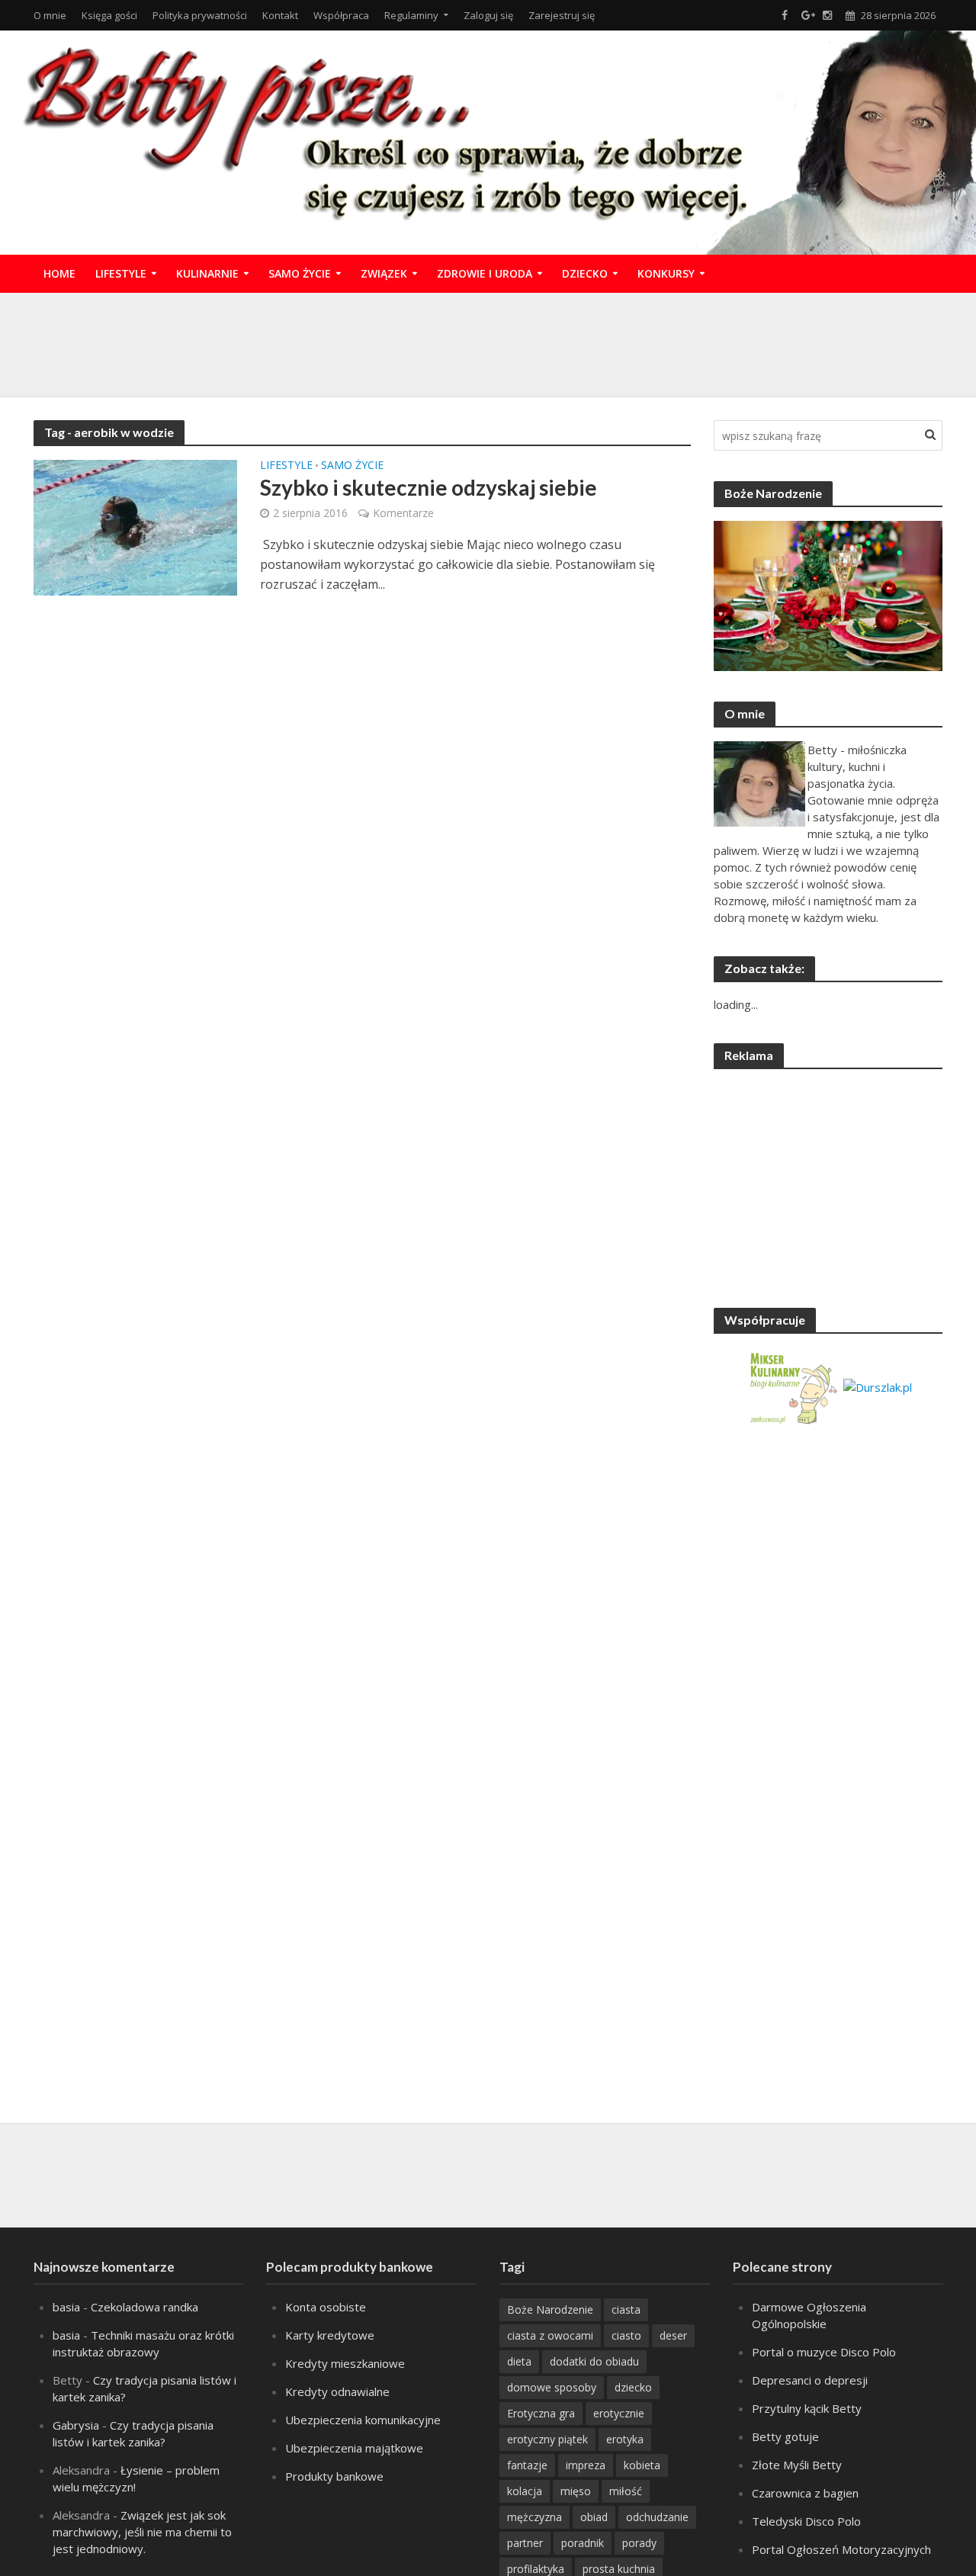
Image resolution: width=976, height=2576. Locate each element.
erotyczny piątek (547, 2439)
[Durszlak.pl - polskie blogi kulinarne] (878, 1386)
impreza (586, 2465)
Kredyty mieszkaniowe (345, 2363)
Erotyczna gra (541, 2413)
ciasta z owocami (550, 2335)
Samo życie (300, 273)
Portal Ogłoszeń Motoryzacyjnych (841, 2549)
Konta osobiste (326, 2307)
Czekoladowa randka (144, 2307)
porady (639, 2543)
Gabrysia (76, 2425)
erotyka (625, 2439)
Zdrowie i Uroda (485, 273)
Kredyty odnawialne (337, 2391)
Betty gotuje (785, 2436)
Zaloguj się (488, 15)
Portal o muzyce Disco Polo (824, 2352)
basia (66, 2307)
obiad (594, 2517)
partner (525, 2543)
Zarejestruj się (562, 15)
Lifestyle (121, 273)
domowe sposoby (552, 2387)
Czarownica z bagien (805, 2493)
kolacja (525, 2491)
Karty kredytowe (330, 2335)
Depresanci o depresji (810, 2380)
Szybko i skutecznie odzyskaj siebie (429, 487)
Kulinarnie (207, 273)
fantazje (527, 2465)
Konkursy (666, 273)
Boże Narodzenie (550, 2309)
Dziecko (585, 273)
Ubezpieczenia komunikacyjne (363, 2420)
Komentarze (403, 513)
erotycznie (619, 2413)
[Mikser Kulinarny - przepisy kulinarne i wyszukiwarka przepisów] (793, 1386)
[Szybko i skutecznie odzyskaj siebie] (136, 526)
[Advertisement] (488, 342)
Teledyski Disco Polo (806, 2521)
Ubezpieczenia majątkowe (354, 2448)
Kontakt (280, 15)
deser (673, 2335)
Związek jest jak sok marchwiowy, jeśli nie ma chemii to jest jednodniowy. (142, 2532)
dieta (519, 2361)
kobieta (642, 2465)
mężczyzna (535, 2517)
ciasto (626, 2335)
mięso (576, 2491)
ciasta (626, 2309)
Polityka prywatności (200, 15)
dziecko (633, 2387)
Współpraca (341, 15)
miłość (626, 2491)
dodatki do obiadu (594, 2361)
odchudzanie (657, 2517)
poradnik (583, 2543)
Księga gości (109, 15)
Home (59, 273)
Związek (384, 273)
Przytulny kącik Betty (807, 2408)
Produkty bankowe (334, 2476)
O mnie (50, 15)
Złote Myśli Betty (797, 2465)
